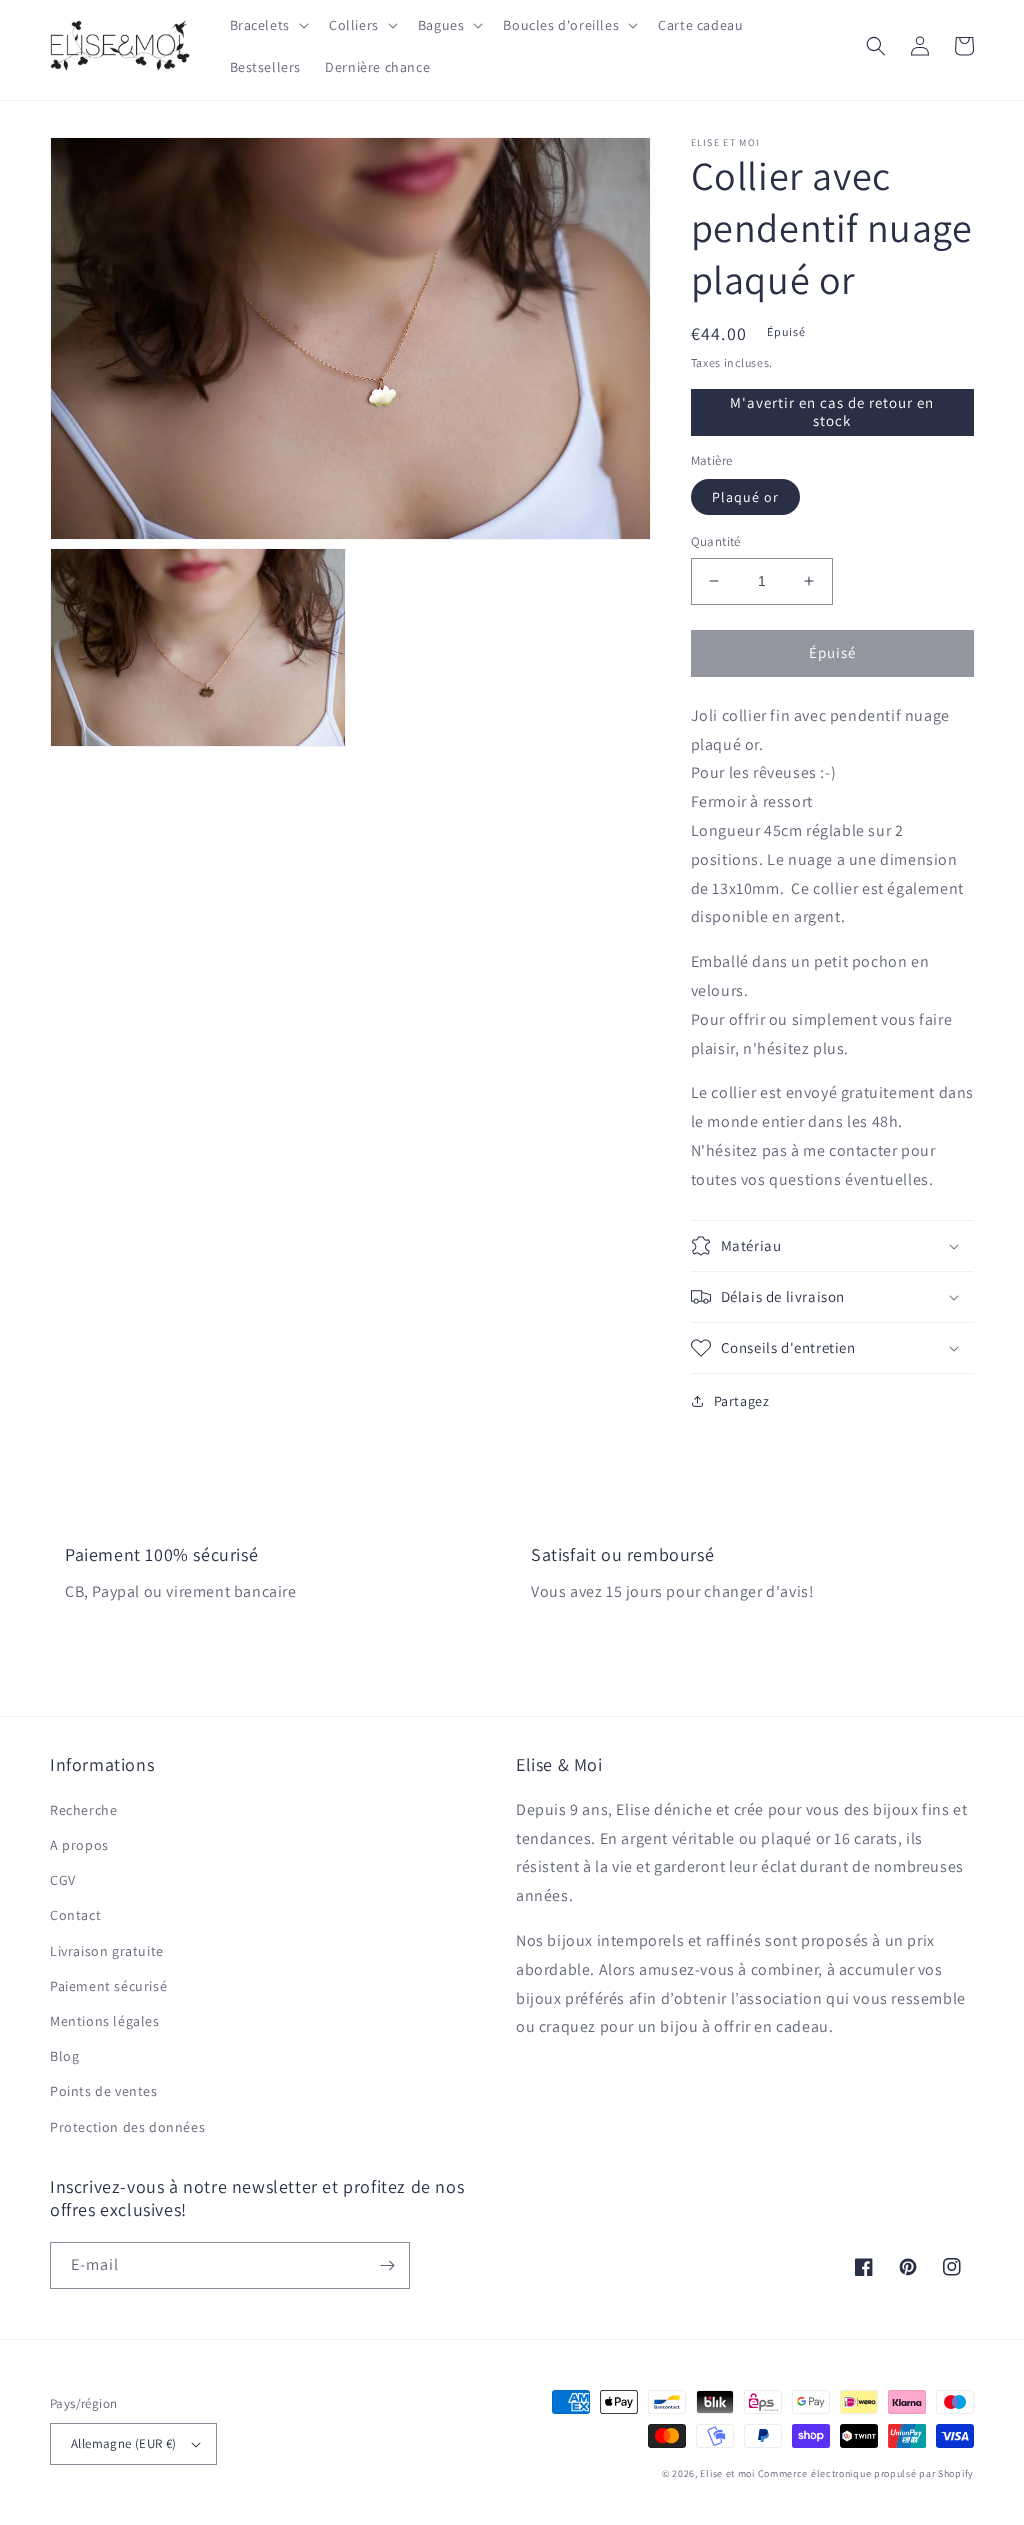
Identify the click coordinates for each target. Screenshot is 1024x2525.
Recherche (83, 1810)
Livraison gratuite (107, 1951)
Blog (64, 2056)
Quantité (716, 541)
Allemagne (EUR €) (124, 2443)
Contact (75, 1915)
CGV (63, 1880)
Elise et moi (727, 2473)
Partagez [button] (742, 1401)
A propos (79, 1845)
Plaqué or (745, 497)
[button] (267, 25)
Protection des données (127, 2127)
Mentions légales (105, 2021)
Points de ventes (104, 2091)
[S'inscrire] (387, 2265)
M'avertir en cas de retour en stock (832, 411)
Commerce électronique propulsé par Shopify (866, 2473)
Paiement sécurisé (108, 1986)
